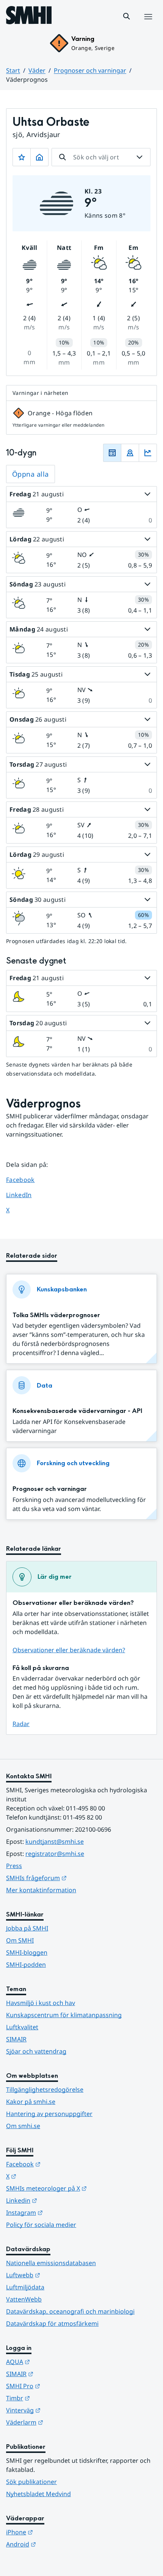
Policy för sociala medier (41, 2225)
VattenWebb (24, 2299)
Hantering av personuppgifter (49, 2114)
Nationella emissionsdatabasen (51, 2263)
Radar (21, 1724)
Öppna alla (31, 474)
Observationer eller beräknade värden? (69, 1650)
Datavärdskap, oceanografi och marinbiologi (70, 2311)
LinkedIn (26, 1195)
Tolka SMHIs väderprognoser (56, 1315)
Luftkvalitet (22, 2027)
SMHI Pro (60, 2386)
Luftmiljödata (25, 2287)
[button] (127, 16)
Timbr (55, 2398)
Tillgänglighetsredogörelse (45, 2089)
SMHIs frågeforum (74, 1878)
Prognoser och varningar (90, 70)
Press (14, 1866)
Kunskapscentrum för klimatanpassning (64, 2015)
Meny (148, 25)
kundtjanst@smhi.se (55, 1842)
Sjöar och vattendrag (36, 2051)
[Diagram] (148, 453)
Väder (37, 70)
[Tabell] (112, 453)
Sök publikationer (31, 2482)
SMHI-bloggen (27, 1952)
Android (58, 2544)
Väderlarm (62, 2422)
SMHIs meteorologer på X (81, 2188)
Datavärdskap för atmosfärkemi (52, 2323)
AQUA (55, 2362)
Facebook (26, 1180)
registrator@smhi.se (55, 1854)
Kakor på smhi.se (31, 2102)
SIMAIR (16, 2039)
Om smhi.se (23, 2126)
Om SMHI (20, 1940)
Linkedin (59, 2200)
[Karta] (130, 453)
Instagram (62, 2212)
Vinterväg (60, 2410)
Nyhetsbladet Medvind (38, 2494)
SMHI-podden (26, 1965)
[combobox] (101, 157)
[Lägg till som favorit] (22, 157)
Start (13, 70)
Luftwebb (60, 2275)
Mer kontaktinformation (41, 1890)
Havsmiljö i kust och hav (41, 2003)
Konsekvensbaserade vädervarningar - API (77, 1411)
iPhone (57, 2532)
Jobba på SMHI (27, 1928)
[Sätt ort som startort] (39, 157)
